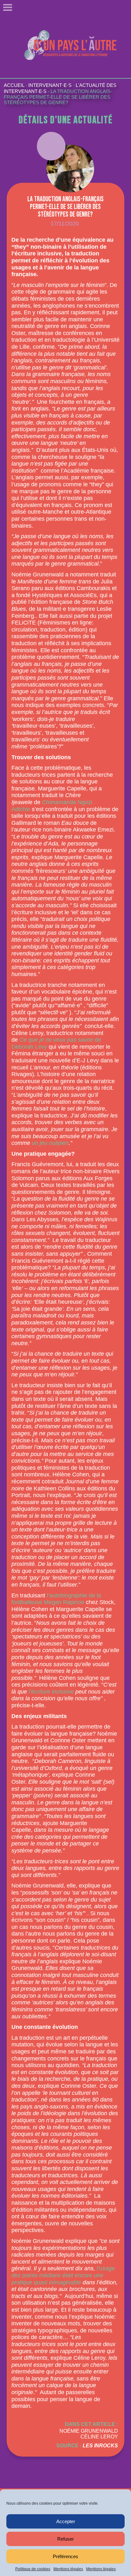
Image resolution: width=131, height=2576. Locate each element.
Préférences (65, 2556)
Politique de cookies (33, 2569)
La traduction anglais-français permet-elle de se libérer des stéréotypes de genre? (58, 97)
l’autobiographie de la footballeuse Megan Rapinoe (56, 1599)
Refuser (65, 2539)
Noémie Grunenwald (89, 2431)
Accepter (66, 2521)
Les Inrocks (100, 2446)
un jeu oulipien (50, 1143)
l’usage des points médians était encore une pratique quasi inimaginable (63, 2275)
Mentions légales (68, 2569)
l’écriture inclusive (51, 1692)
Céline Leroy (99, 2437)
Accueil (14, 85)
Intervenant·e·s (50, 85)
